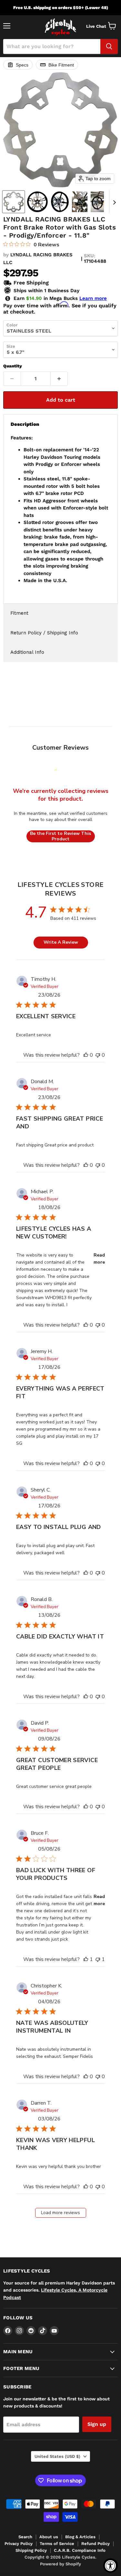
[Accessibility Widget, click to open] (111, 2566)
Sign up (97, 2424)
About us (49, 2537)
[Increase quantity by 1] (59, 379)
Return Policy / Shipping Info (44, 633)
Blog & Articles (80, 2537)
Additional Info (27, 652)
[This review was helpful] (86, 1055)
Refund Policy (96, 2544)
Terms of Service (57, 2544)
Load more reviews (60, 2213)
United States (57, 2456)
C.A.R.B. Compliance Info (80, 2550)
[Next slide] (114, 202)
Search (25, 2537)
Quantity (13, 366)
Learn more (93, 298)
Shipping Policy (31, 2550)
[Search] (109, 46)
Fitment (19, 613)
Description (25, 424)
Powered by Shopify (60, 2564)
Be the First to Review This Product (60, 836)
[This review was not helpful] (98, 1055)
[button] (14, 202)
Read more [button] (99, 1259)
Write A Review (61, 942)
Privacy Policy (19, 2544)
